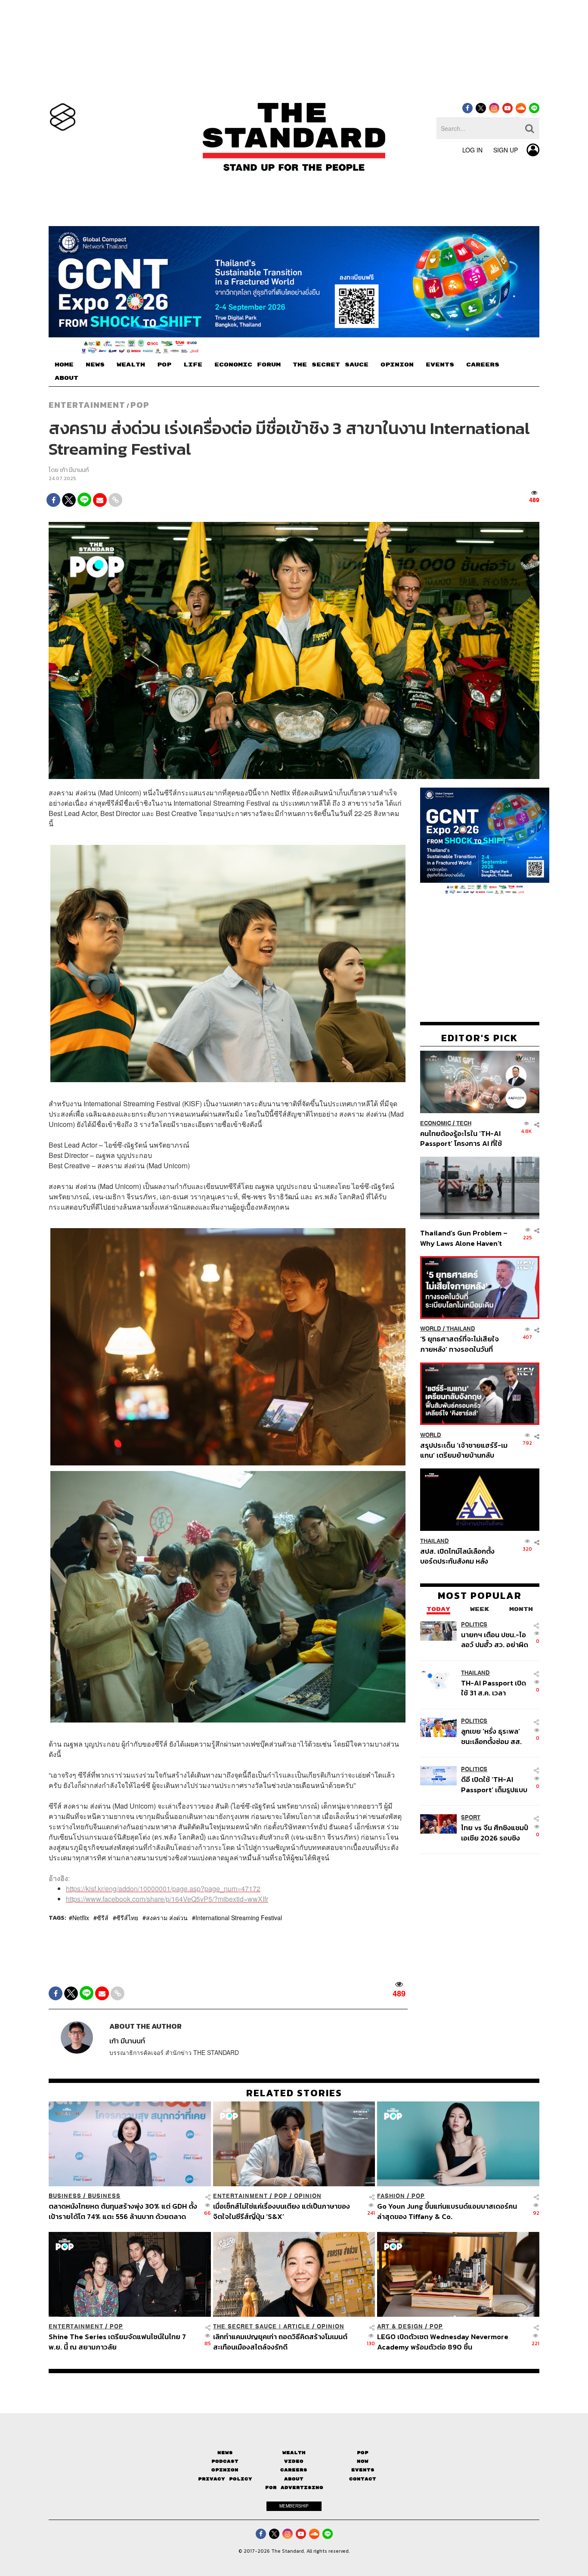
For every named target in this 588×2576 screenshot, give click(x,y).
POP (164, 365)
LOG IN (472, 150)
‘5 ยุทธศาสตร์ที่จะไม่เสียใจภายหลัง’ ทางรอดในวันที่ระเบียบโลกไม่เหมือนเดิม (460, 1344)
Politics (474, 1624)
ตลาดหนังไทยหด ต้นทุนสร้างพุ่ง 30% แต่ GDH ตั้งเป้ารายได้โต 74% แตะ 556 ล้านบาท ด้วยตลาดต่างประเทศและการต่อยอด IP (123, 2211)
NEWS (95, 365)
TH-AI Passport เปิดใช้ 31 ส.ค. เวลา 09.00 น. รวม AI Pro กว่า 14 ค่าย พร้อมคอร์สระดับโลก (494, 1687)
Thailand (461, 1329)
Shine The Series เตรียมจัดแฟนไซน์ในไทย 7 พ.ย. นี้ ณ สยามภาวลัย (117, 2342)
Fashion (391, 2196)
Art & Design (400, 2326)
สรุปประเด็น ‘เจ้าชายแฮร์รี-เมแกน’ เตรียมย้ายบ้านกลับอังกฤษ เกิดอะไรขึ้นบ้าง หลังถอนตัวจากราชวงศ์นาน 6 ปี (464, 1450)
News (225, 2453)
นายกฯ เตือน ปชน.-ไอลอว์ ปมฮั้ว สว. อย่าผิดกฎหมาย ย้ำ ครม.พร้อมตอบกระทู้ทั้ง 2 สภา (495, 1639)
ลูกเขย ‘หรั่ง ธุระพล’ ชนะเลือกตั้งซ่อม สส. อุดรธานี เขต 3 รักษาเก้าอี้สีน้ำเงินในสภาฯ (492, 1736)
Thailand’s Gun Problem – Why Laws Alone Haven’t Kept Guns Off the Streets (464, 1237)
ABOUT (67, 378)
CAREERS (483, 365)
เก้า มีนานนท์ (74, 470)
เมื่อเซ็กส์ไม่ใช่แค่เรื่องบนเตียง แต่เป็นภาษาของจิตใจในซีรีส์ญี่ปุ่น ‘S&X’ (282, 2211)
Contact (363, 2478)
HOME (64, 365)
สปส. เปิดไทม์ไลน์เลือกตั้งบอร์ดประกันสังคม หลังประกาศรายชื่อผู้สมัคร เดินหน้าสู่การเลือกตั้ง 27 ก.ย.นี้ (460, 1556)
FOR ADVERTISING (294, 2488)
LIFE (193, 365)
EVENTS (440, 365)
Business (65, 2196)
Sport (471, 1817)
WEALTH (131, 365)
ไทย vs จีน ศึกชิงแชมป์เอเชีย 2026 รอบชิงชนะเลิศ (495, 1832)
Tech (464, 1123)
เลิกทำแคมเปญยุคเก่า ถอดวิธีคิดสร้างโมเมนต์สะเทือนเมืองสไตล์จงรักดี (280, 2342)
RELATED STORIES (294, 2093)
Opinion (308, 2196)
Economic (436, 1123)
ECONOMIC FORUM (248, 365)
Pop (363, 2453)
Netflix (81, 1917)
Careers (294, 2470)
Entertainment (87, 405)
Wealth (294, 2453)
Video (294, 2461)
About (294, 2478)
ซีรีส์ (103, 1917)
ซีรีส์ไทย (127, 1917)
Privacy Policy (225, 2478)
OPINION (397, 365)
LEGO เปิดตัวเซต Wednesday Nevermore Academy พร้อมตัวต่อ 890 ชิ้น (443, 2342)
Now (363, 2461)
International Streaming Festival (239, 1917)
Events (363, 2470)
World (431, 1329)
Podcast (225, 2461)
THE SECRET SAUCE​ (331, 365)
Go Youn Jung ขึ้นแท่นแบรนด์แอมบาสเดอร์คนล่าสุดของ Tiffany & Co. (447, 2211)
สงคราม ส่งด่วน (167, 1917)
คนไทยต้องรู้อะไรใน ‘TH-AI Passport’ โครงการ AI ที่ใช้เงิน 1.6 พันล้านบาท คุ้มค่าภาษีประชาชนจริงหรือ (463, 1138)
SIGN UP (506, 150)
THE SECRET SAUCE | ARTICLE (262, 2326)
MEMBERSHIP (294, 2506)
